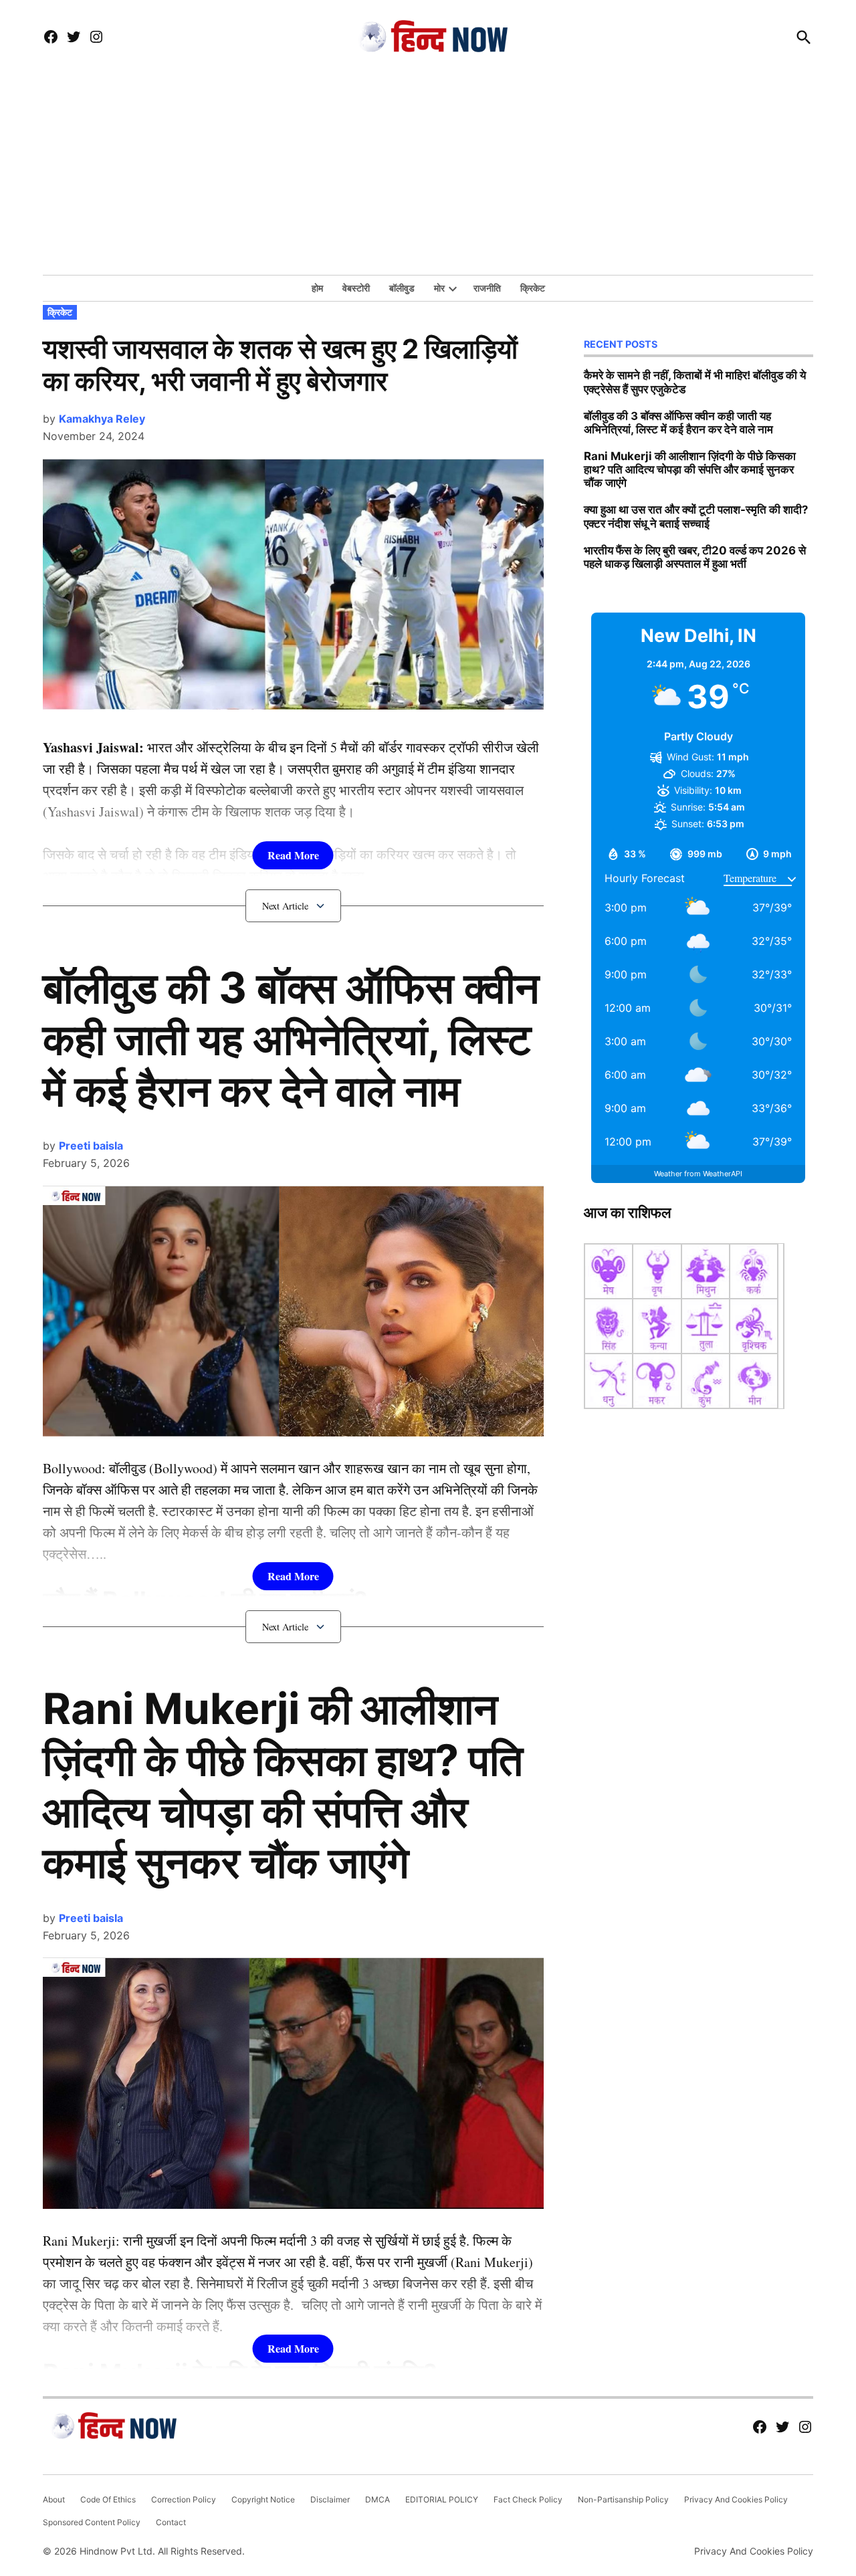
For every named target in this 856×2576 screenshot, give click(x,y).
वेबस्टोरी (356, 288)
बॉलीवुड (402, 288)
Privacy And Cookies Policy (736, 2499)
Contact (171, 2522)
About (54, 2499)
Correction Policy (184, 2499)
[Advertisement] (428, 175)
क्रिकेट (533, 288)
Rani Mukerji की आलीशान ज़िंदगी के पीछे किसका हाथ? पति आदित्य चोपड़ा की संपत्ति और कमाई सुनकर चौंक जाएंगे (283, 1785)
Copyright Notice (263, 2499)
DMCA (378, 2499)
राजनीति (487, 288)
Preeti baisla (91, 1146)
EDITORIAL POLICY (442, 2499)
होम (317, 288)
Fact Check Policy (528, 2499)
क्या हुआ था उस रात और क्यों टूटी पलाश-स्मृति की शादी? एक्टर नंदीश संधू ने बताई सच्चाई (696, 516)
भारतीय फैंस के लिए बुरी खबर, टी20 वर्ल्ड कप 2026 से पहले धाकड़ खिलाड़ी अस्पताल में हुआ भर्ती (695, 557)
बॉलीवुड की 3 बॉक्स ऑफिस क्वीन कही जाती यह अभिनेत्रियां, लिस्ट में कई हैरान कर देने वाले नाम (291, 1039)
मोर (439, 288)
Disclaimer (330, 2499)
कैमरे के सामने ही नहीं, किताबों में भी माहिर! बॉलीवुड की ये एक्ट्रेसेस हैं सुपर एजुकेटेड (695, 382)
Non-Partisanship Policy (623, 2499)
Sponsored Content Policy (92, 2522)
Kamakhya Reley (102, 419)
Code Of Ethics (108, 2499)
